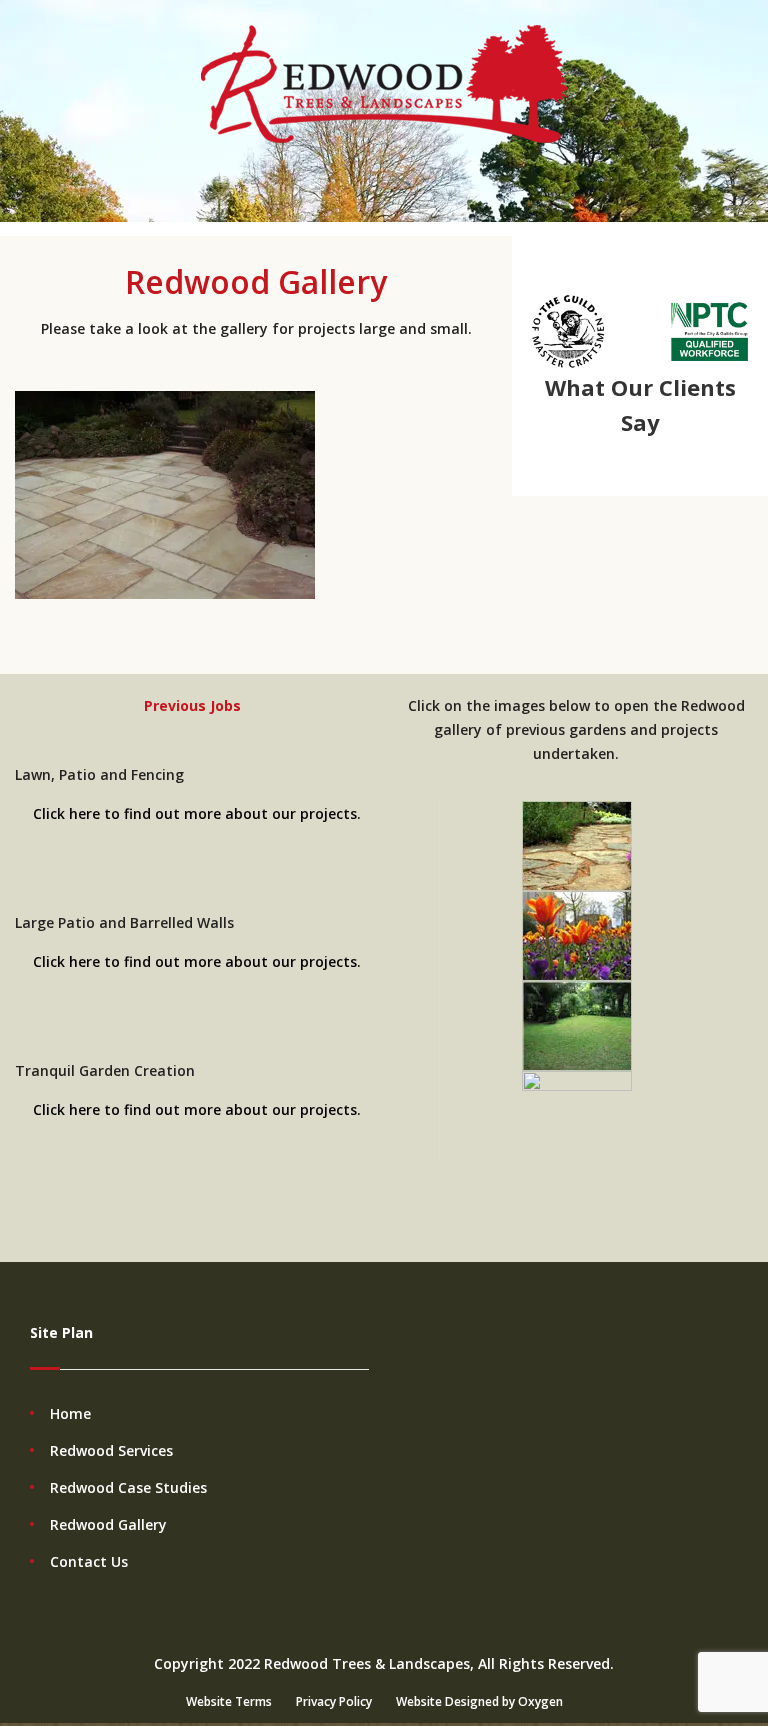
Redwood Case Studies (128, 1487)
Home (70, 1413)
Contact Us (89, 1561)
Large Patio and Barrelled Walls (124, 922)
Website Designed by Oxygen (479, 1701)
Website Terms (229, 1701)
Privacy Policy (334, 1701)
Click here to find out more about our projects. (197, 813)
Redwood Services (111, 1450)
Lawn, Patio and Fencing (99, 774)
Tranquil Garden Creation (105, 1070)
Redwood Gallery (108, 1524)
